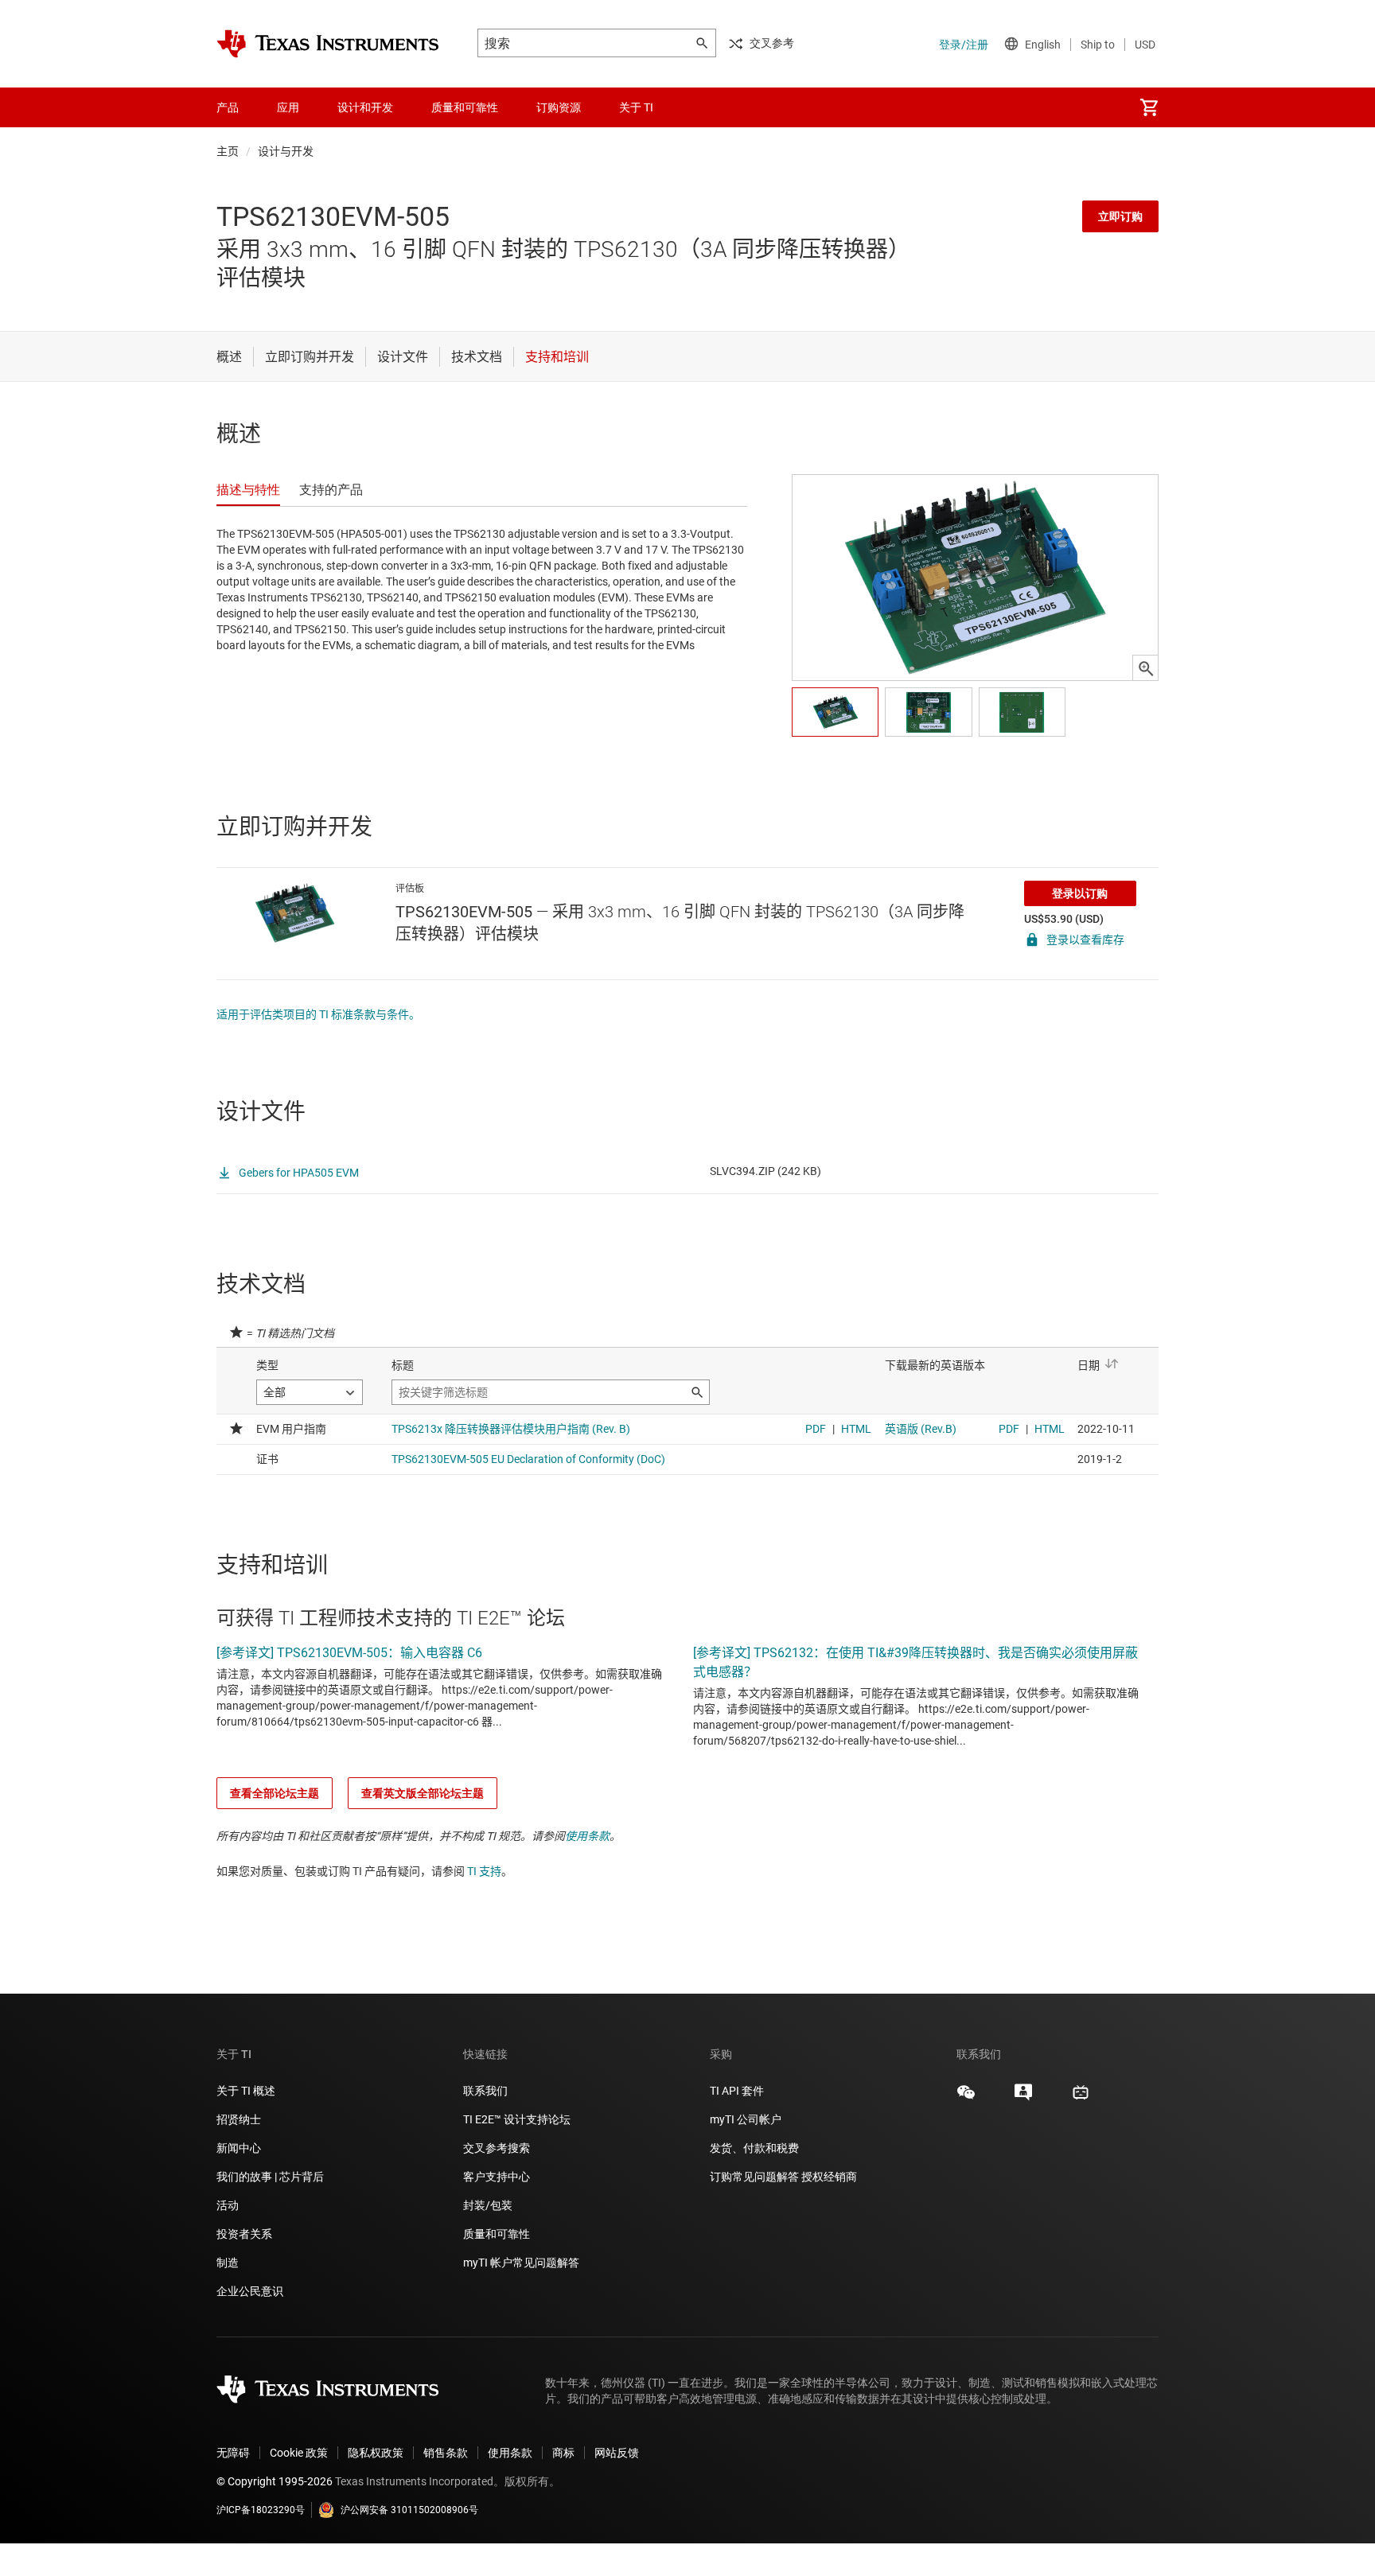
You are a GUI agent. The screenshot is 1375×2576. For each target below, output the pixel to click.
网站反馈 (617, 2453)
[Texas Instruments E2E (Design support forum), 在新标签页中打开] (1023, 2098)
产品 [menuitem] (228, 107)
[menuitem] (1149, 107)
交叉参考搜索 (497, 2148)
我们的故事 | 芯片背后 (270, 2177)
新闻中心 (239, 2148)
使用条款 (587, 1836)
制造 (228, 2263)
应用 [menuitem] (288, 107)
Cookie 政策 (299, 2453)
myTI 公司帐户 (746, 2119)
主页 (228, 151)
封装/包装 (488, 2205)
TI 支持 (484, 1871)
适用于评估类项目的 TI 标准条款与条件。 (318, 1014)
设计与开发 (286, 151)
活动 (228, 2205)
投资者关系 (244, 2234)
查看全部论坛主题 (275, 1793)
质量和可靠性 (498, 2234)
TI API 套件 (737, 2091)
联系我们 (485, 2091)
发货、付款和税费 (754, 2148)
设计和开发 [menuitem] (365, 107)
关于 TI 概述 (246, 2091)
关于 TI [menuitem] (636, 107)
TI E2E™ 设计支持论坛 (517, 2119)
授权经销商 (829, 2177)
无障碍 (233, 2453)
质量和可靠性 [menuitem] (465, 107)
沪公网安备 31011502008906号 (409, 2510)
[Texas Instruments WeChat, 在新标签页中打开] (966, 2098)
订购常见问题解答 (754, 2177)
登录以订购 (1080, 893)
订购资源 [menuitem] (559, 107)
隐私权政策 (376, 2453)
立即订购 (1120, 216)
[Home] (328, 44)
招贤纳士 (239, 2119)
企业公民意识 (250, 2291)
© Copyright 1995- (275, 2481)
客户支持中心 (497, 2177)
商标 (563, 2453)
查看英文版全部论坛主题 (423, 1793)
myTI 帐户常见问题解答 (521, 2263)
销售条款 (446, 2453)
